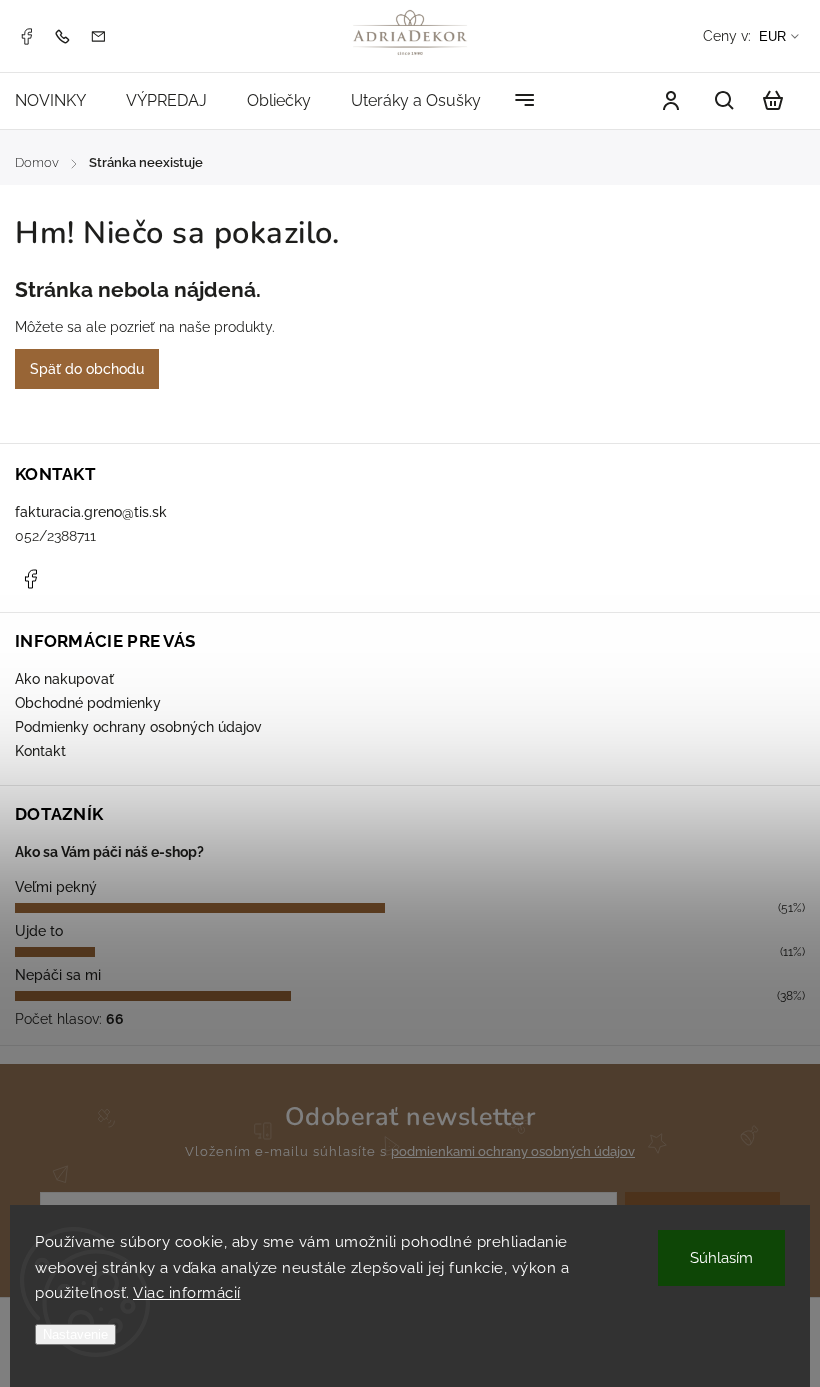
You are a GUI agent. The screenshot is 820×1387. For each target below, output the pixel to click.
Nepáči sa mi (58, 975)
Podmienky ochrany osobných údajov (138, 727)
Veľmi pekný (56, 887)
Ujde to (39, 931)
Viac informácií (187, 1293)
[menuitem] (60, 100)
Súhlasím (721, 1258)
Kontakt (40, 751)
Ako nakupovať (64, 679)
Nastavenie (75, 1334)
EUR (772, 36)
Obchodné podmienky (88, 703)
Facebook (26, 36)
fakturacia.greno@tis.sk (91, 512)
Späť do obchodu (87, 369)
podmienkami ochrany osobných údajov (513, 1151)
